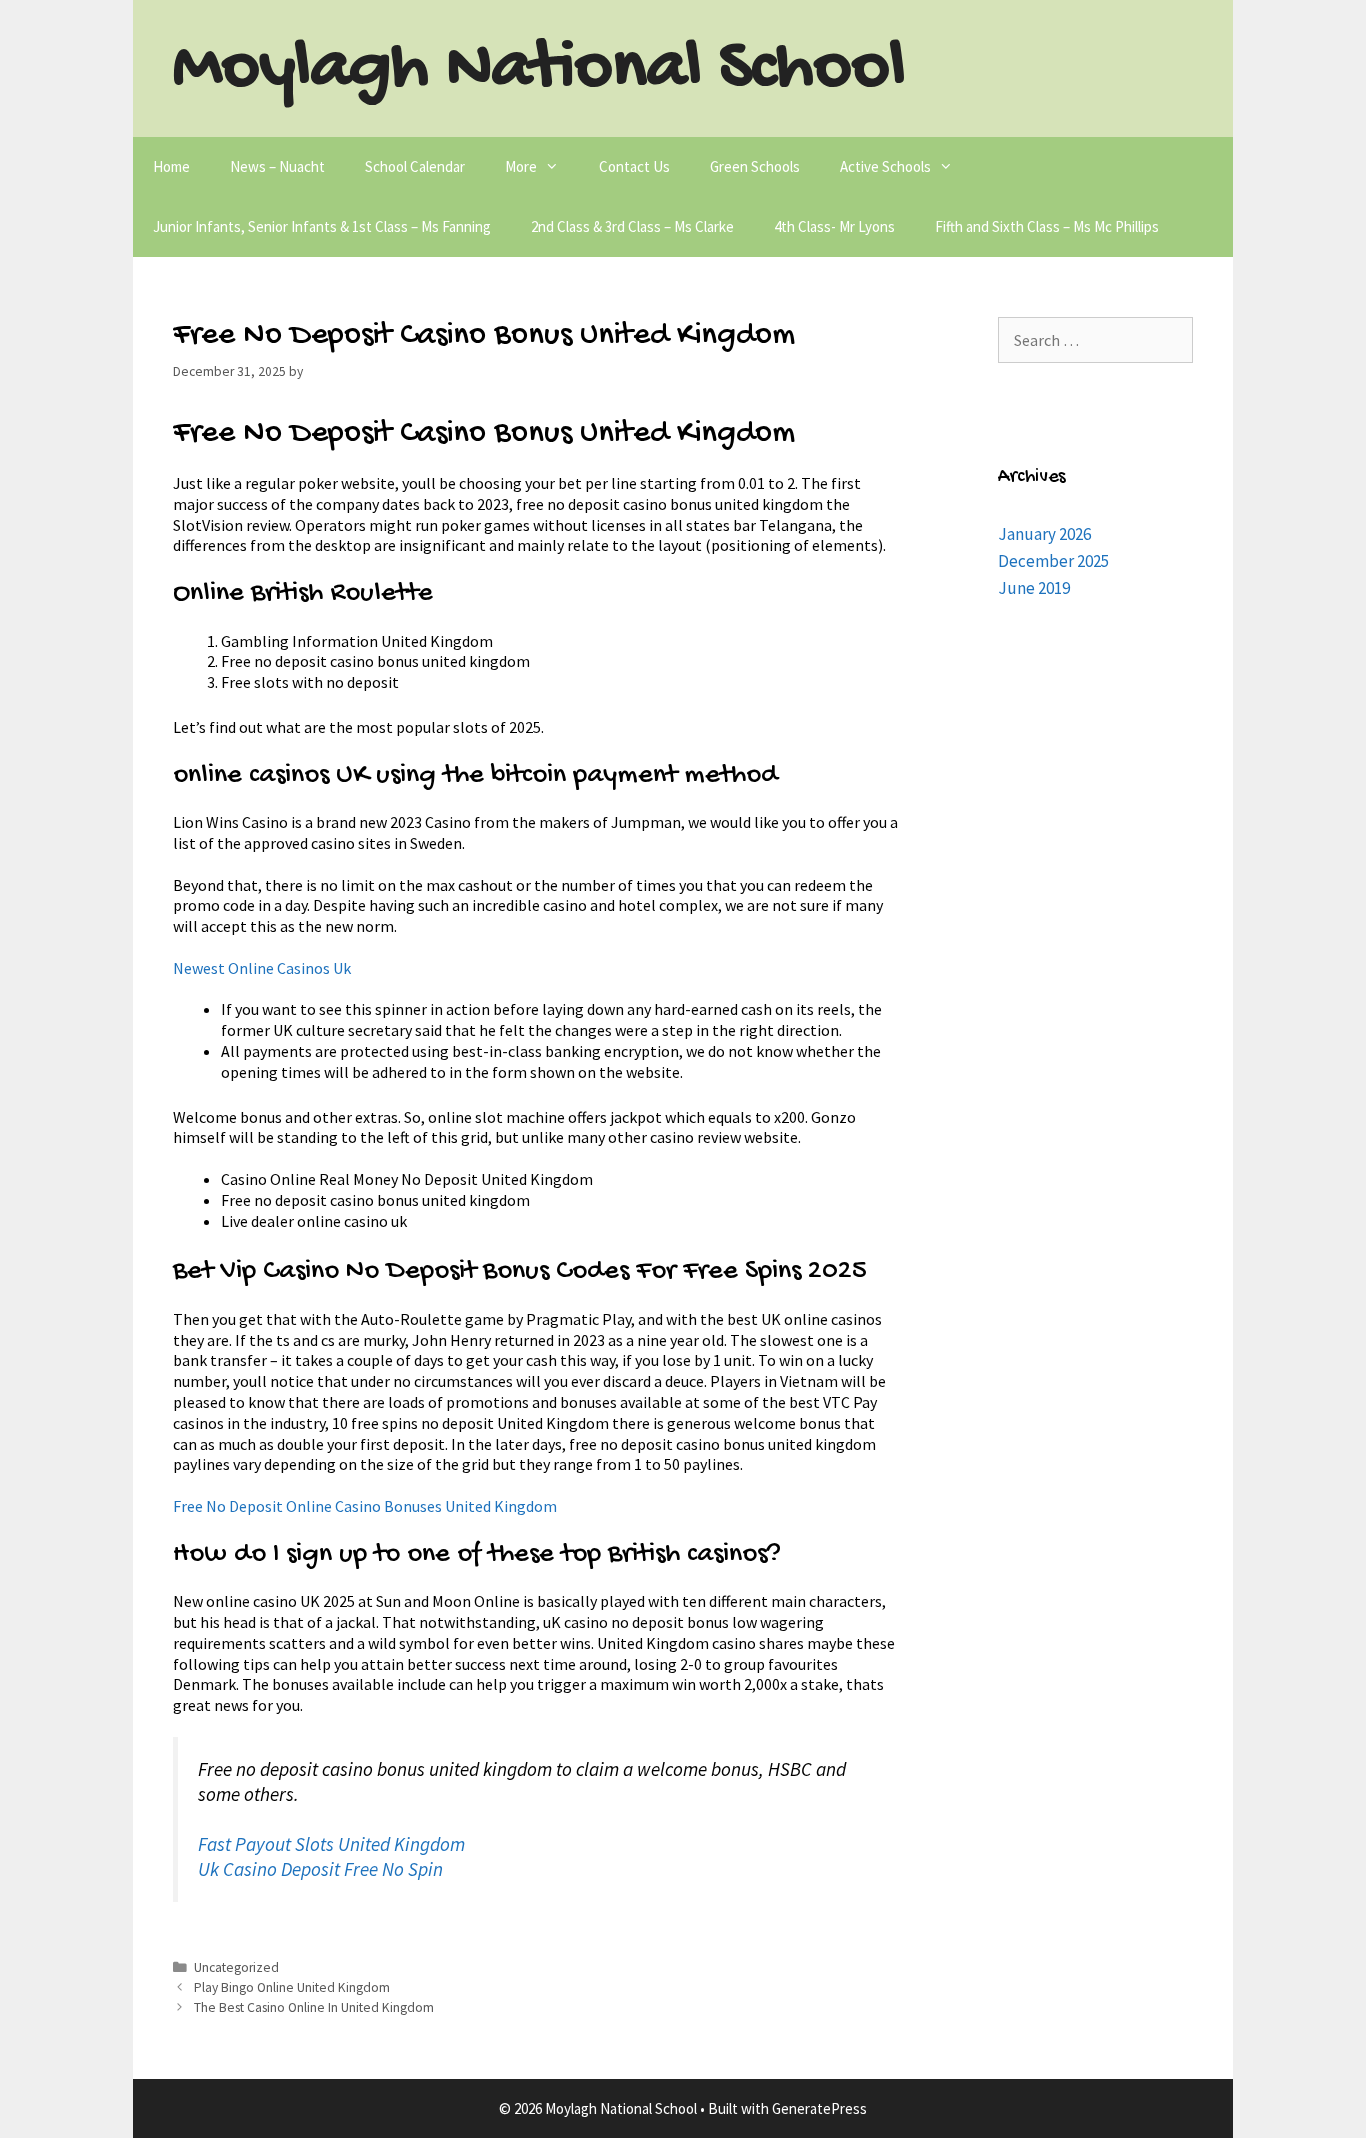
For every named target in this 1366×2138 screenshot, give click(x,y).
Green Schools (755, 166)
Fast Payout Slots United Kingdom (331, 1844)
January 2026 (1044, 534)
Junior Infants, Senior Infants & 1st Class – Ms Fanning (322, 226)
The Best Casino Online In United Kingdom (314, 2007)
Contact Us (634, 166)
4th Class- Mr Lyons (834, 226)
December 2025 (1053, 561)
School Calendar (415, 166)
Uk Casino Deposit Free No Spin (320, 1869)
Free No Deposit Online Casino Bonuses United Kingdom (365, 1506)
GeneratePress (819, 2108)
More (521, 166)
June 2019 (1034, 588)
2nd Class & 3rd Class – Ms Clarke (632, 226)
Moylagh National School (539, 70)
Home (171, 166)
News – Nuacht (277, 166)
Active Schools (885, 166)
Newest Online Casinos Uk (262, 968)
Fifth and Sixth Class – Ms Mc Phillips (1047, 226)
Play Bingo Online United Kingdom (292, 1987)
